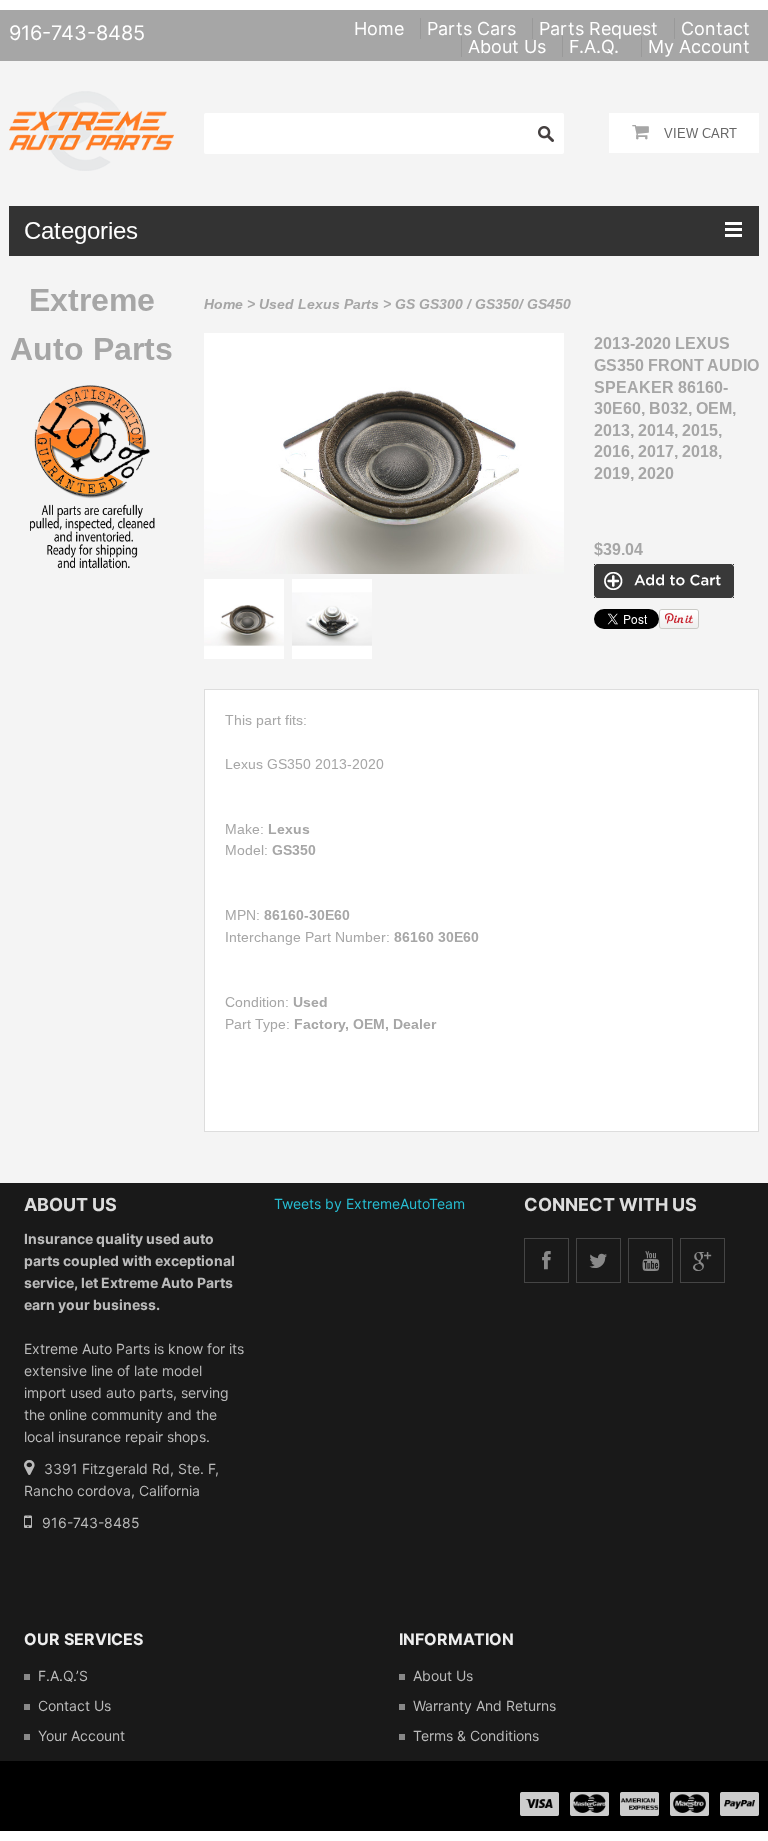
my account (699, 46)
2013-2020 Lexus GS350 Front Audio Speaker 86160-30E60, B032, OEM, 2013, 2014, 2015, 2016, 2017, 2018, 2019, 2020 (676, 408)
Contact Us (74, 1705)
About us (443, 1675)
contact (715, 28)
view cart (700, 133)
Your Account (81, 1735)
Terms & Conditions (476, 1735)
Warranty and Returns (484, 1705)
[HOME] (91, 104)
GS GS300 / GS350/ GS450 (483, 304)
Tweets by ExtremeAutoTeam (369, 1203)
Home (223, 304)
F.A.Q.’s (63, 1675)
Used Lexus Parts (319, 304)
